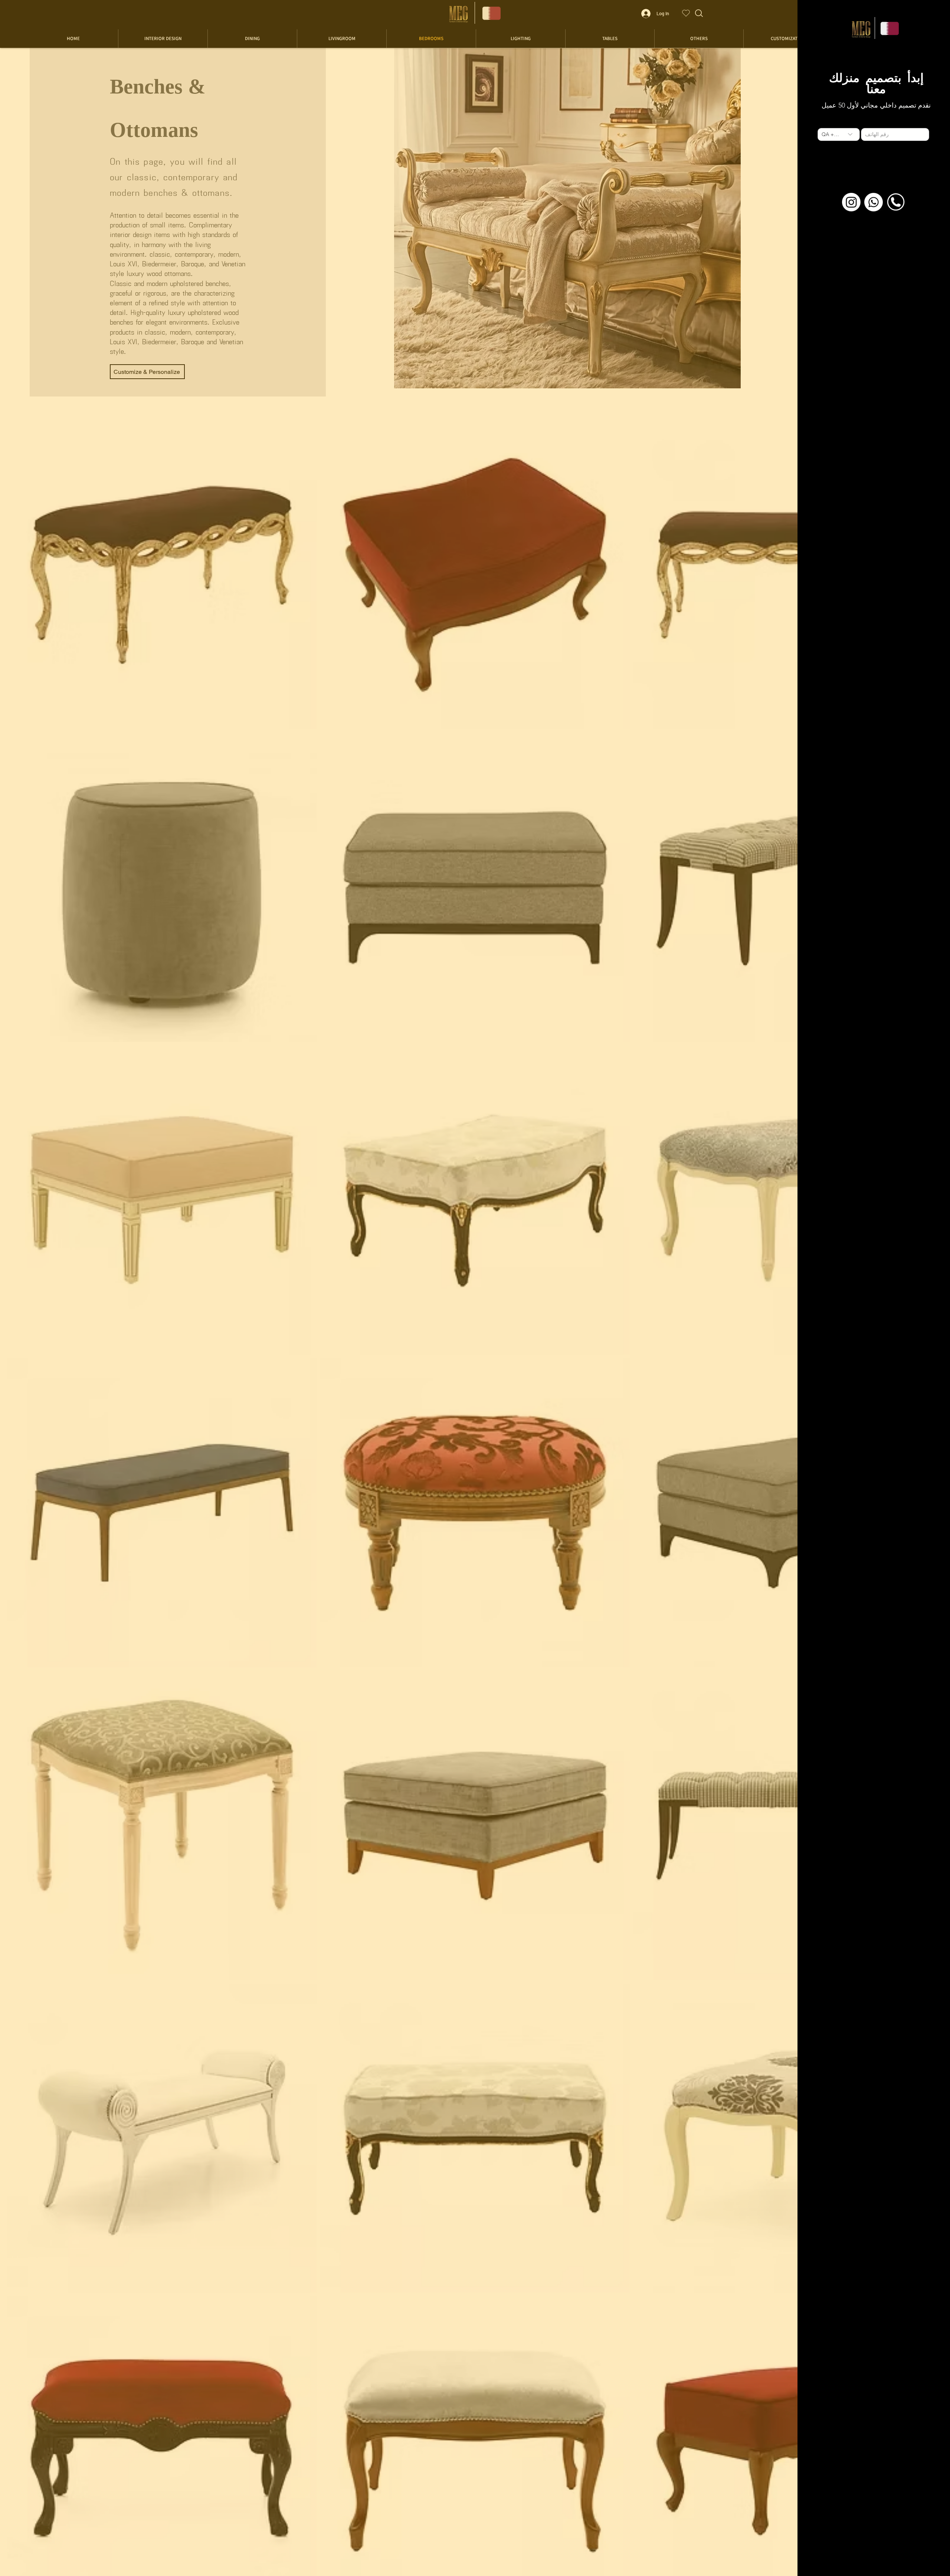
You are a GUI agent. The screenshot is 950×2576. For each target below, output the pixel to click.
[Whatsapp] (874, 202)
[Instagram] (851, 202)
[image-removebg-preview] (896, 202)
